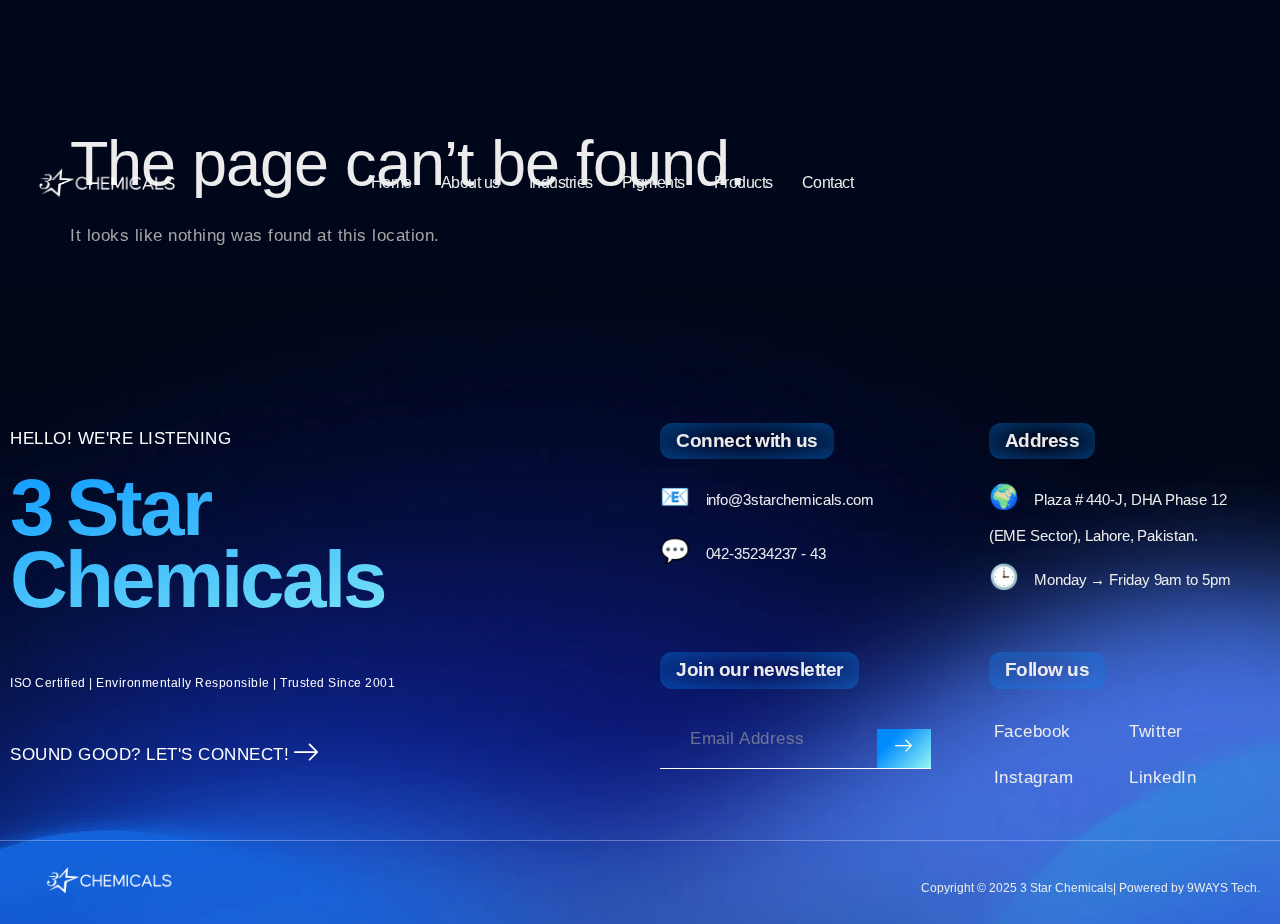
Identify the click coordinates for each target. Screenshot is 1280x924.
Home (391, 182)
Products (743, 182)
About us (470, 182)
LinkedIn (1162, 777)
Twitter (1156, 731)
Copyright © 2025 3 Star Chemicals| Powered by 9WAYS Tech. (1090, 888)
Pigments (653, 182)
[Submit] (904, 749)
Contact (828, 182)
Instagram (1034, 777)
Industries (561, 182)
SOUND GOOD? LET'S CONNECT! (149, 754)
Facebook (1032, 731)
